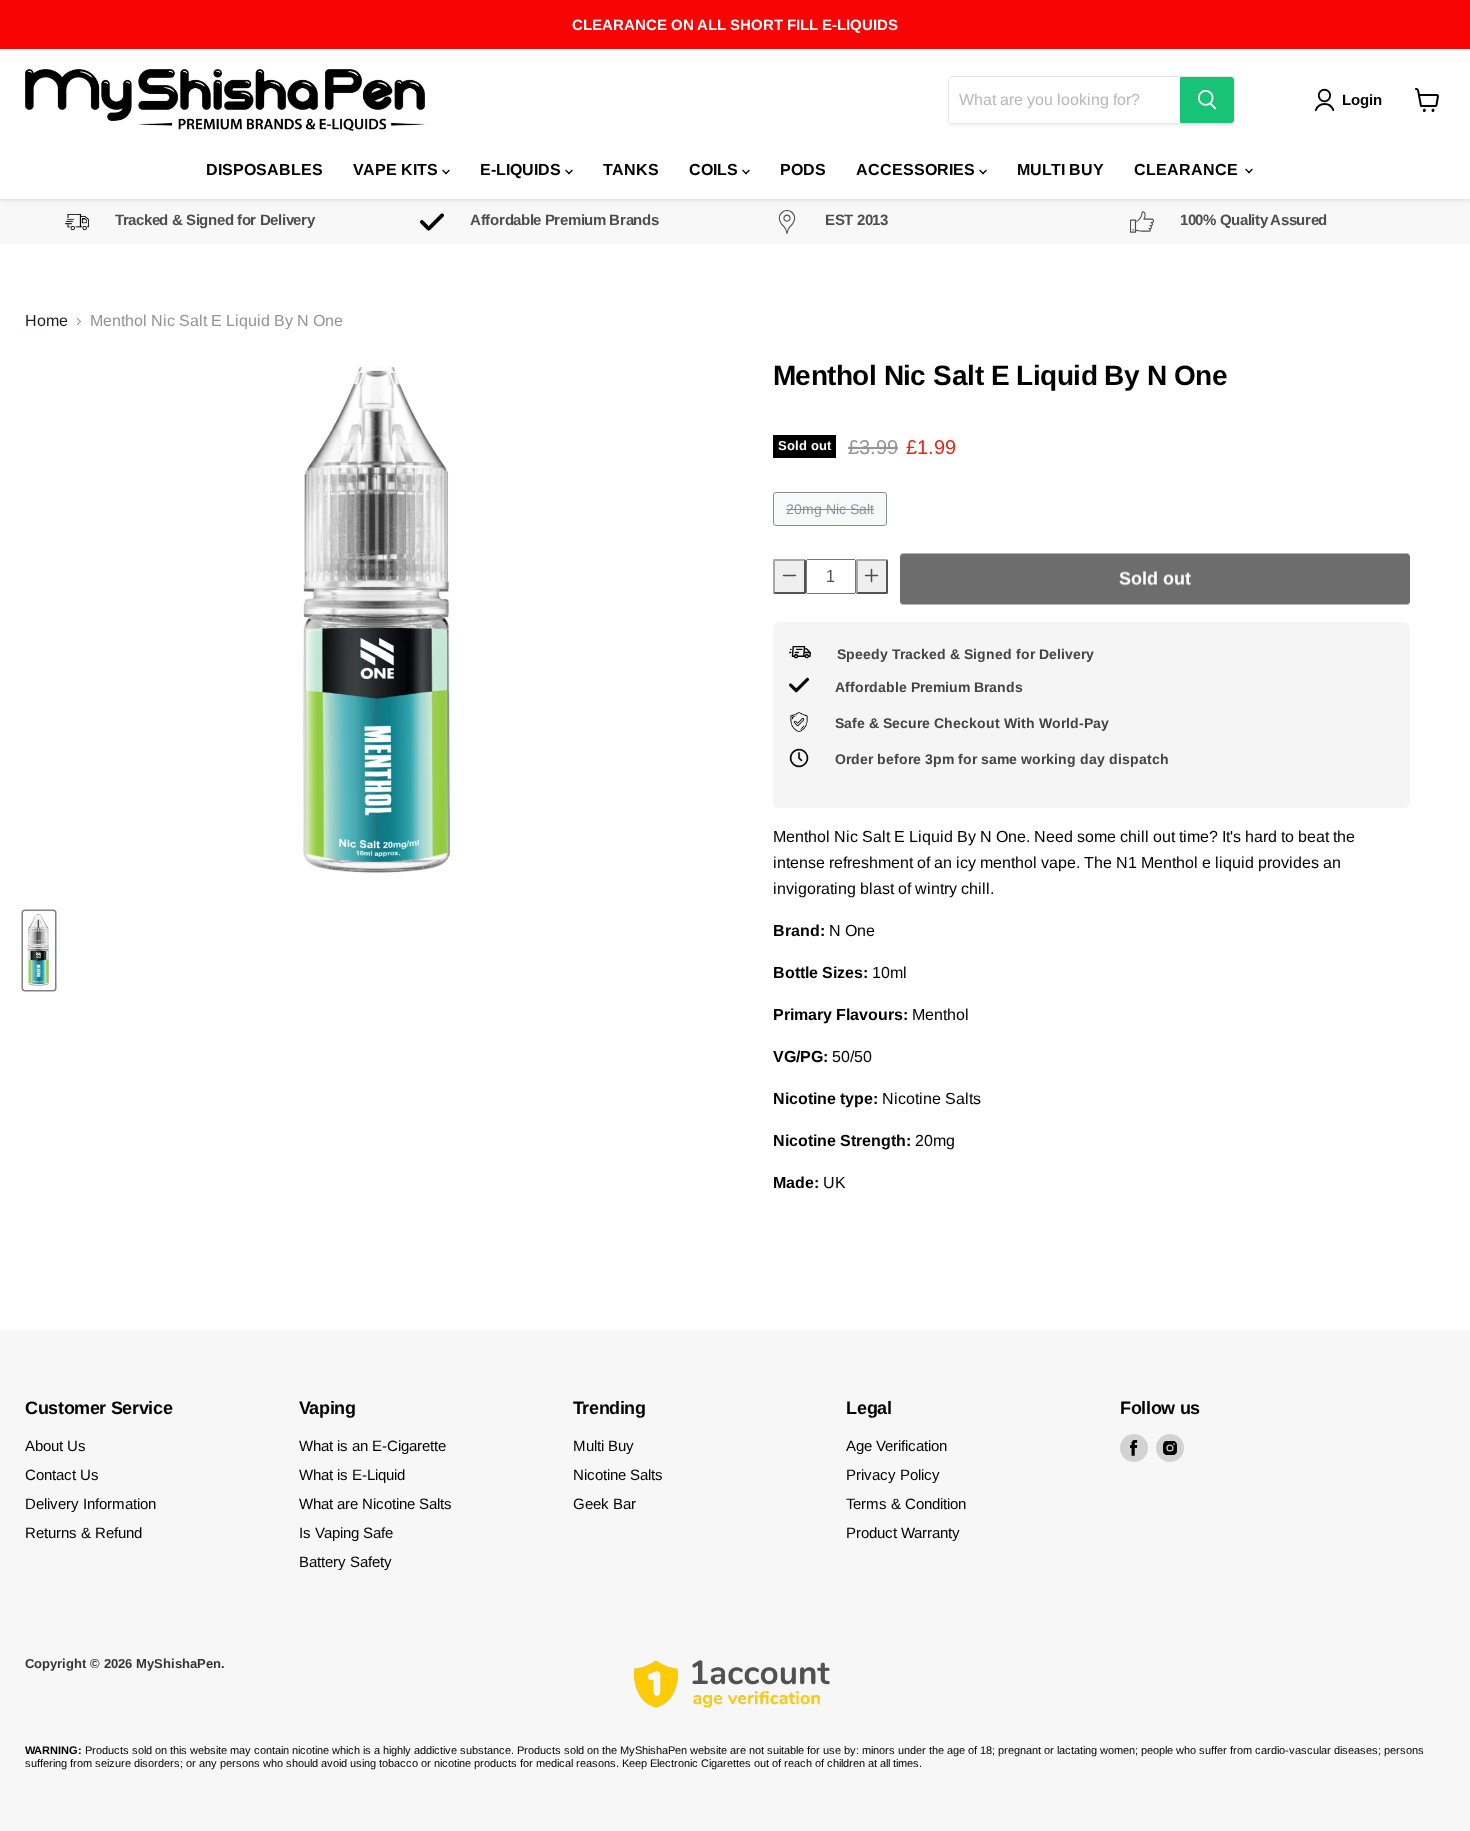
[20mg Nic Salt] (832, 530)
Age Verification (896, 1445)
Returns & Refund (83, 1532)
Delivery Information (90, 1503)
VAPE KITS (397, 169)
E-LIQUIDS (522, 169)
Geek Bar (604, 1503)
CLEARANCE (1188, 169)
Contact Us (62, 1474)
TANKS (631, 169)
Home (46, 320)
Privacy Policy (893, 1474)
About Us (55, 1445)
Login (1362, 99)
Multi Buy (603, 1445)
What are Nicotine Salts (375, 1503)
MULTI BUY (1060, 169)
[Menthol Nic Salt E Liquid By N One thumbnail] (39, 950)
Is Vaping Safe (346, 1532)
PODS (803, 169)
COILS (715, 169)
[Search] (1207, 100)
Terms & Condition (906, 1503)
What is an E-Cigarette (372, 1445)
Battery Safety (345, 1561)
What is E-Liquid (352, 1474)
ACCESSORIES (917, 169)
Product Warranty (903, 1532)
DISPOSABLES (264, 169)
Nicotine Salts (618, 1474)
